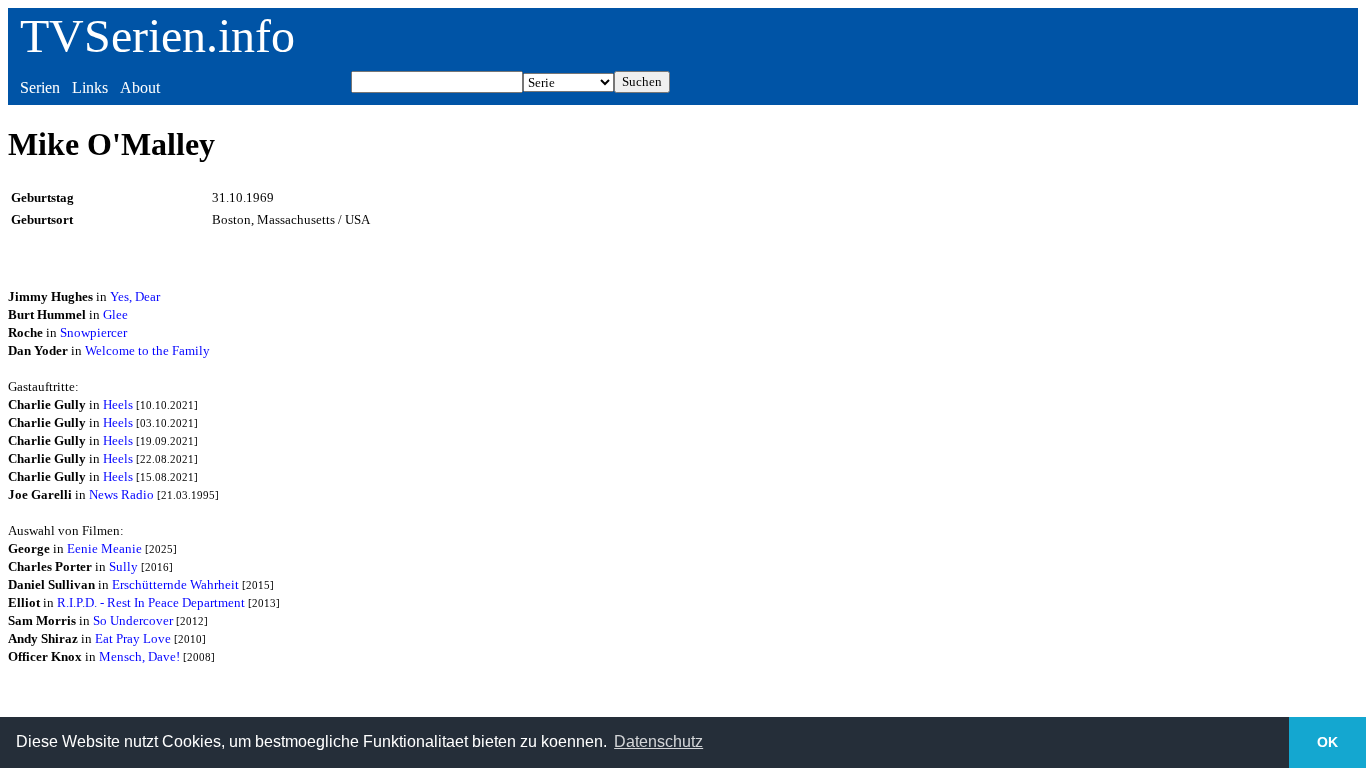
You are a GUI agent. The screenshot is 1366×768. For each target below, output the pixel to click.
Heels (118, 404)
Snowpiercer (93, 332)
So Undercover (133, 620)
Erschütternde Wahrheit (175, 584)
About (140, 87)
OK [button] (1327, 742)
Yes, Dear (135, 296)
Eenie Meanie (104, 548)
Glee (115, 314)
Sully (123, 566)
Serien (40, 87)
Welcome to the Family (147, 350)
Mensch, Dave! (139, 656)
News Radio (121, 494)
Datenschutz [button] (658, 741)
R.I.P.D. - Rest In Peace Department (151, 602)
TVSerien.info (157, 35)
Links (90, 87)
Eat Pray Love (133, 638)
